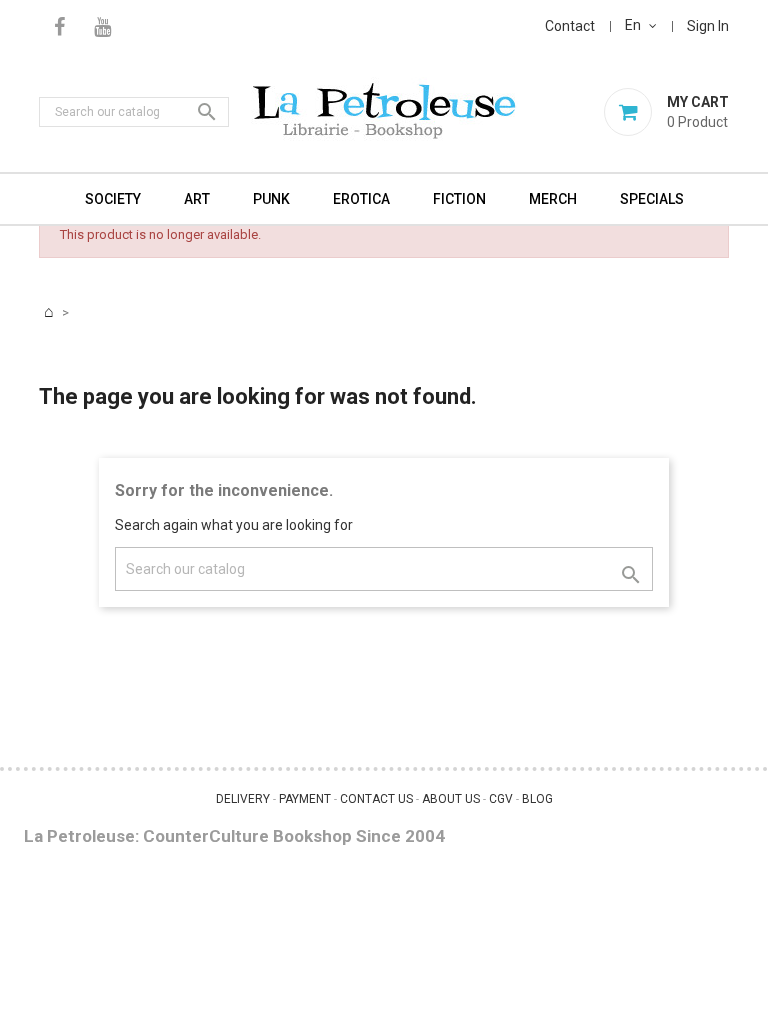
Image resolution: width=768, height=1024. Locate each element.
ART (197, 199)
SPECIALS (652, 199)
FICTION (459, 199)
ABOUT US (451, 799)
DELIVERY (243, 799)
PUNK (271, 199)
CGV (501, 799)
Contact (570, 26)
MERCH (553, 199)
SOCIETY (113, 199)
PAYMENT (305, 799)
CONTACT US (376, 799)
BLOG (537, 799)
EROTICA (361, 199)
